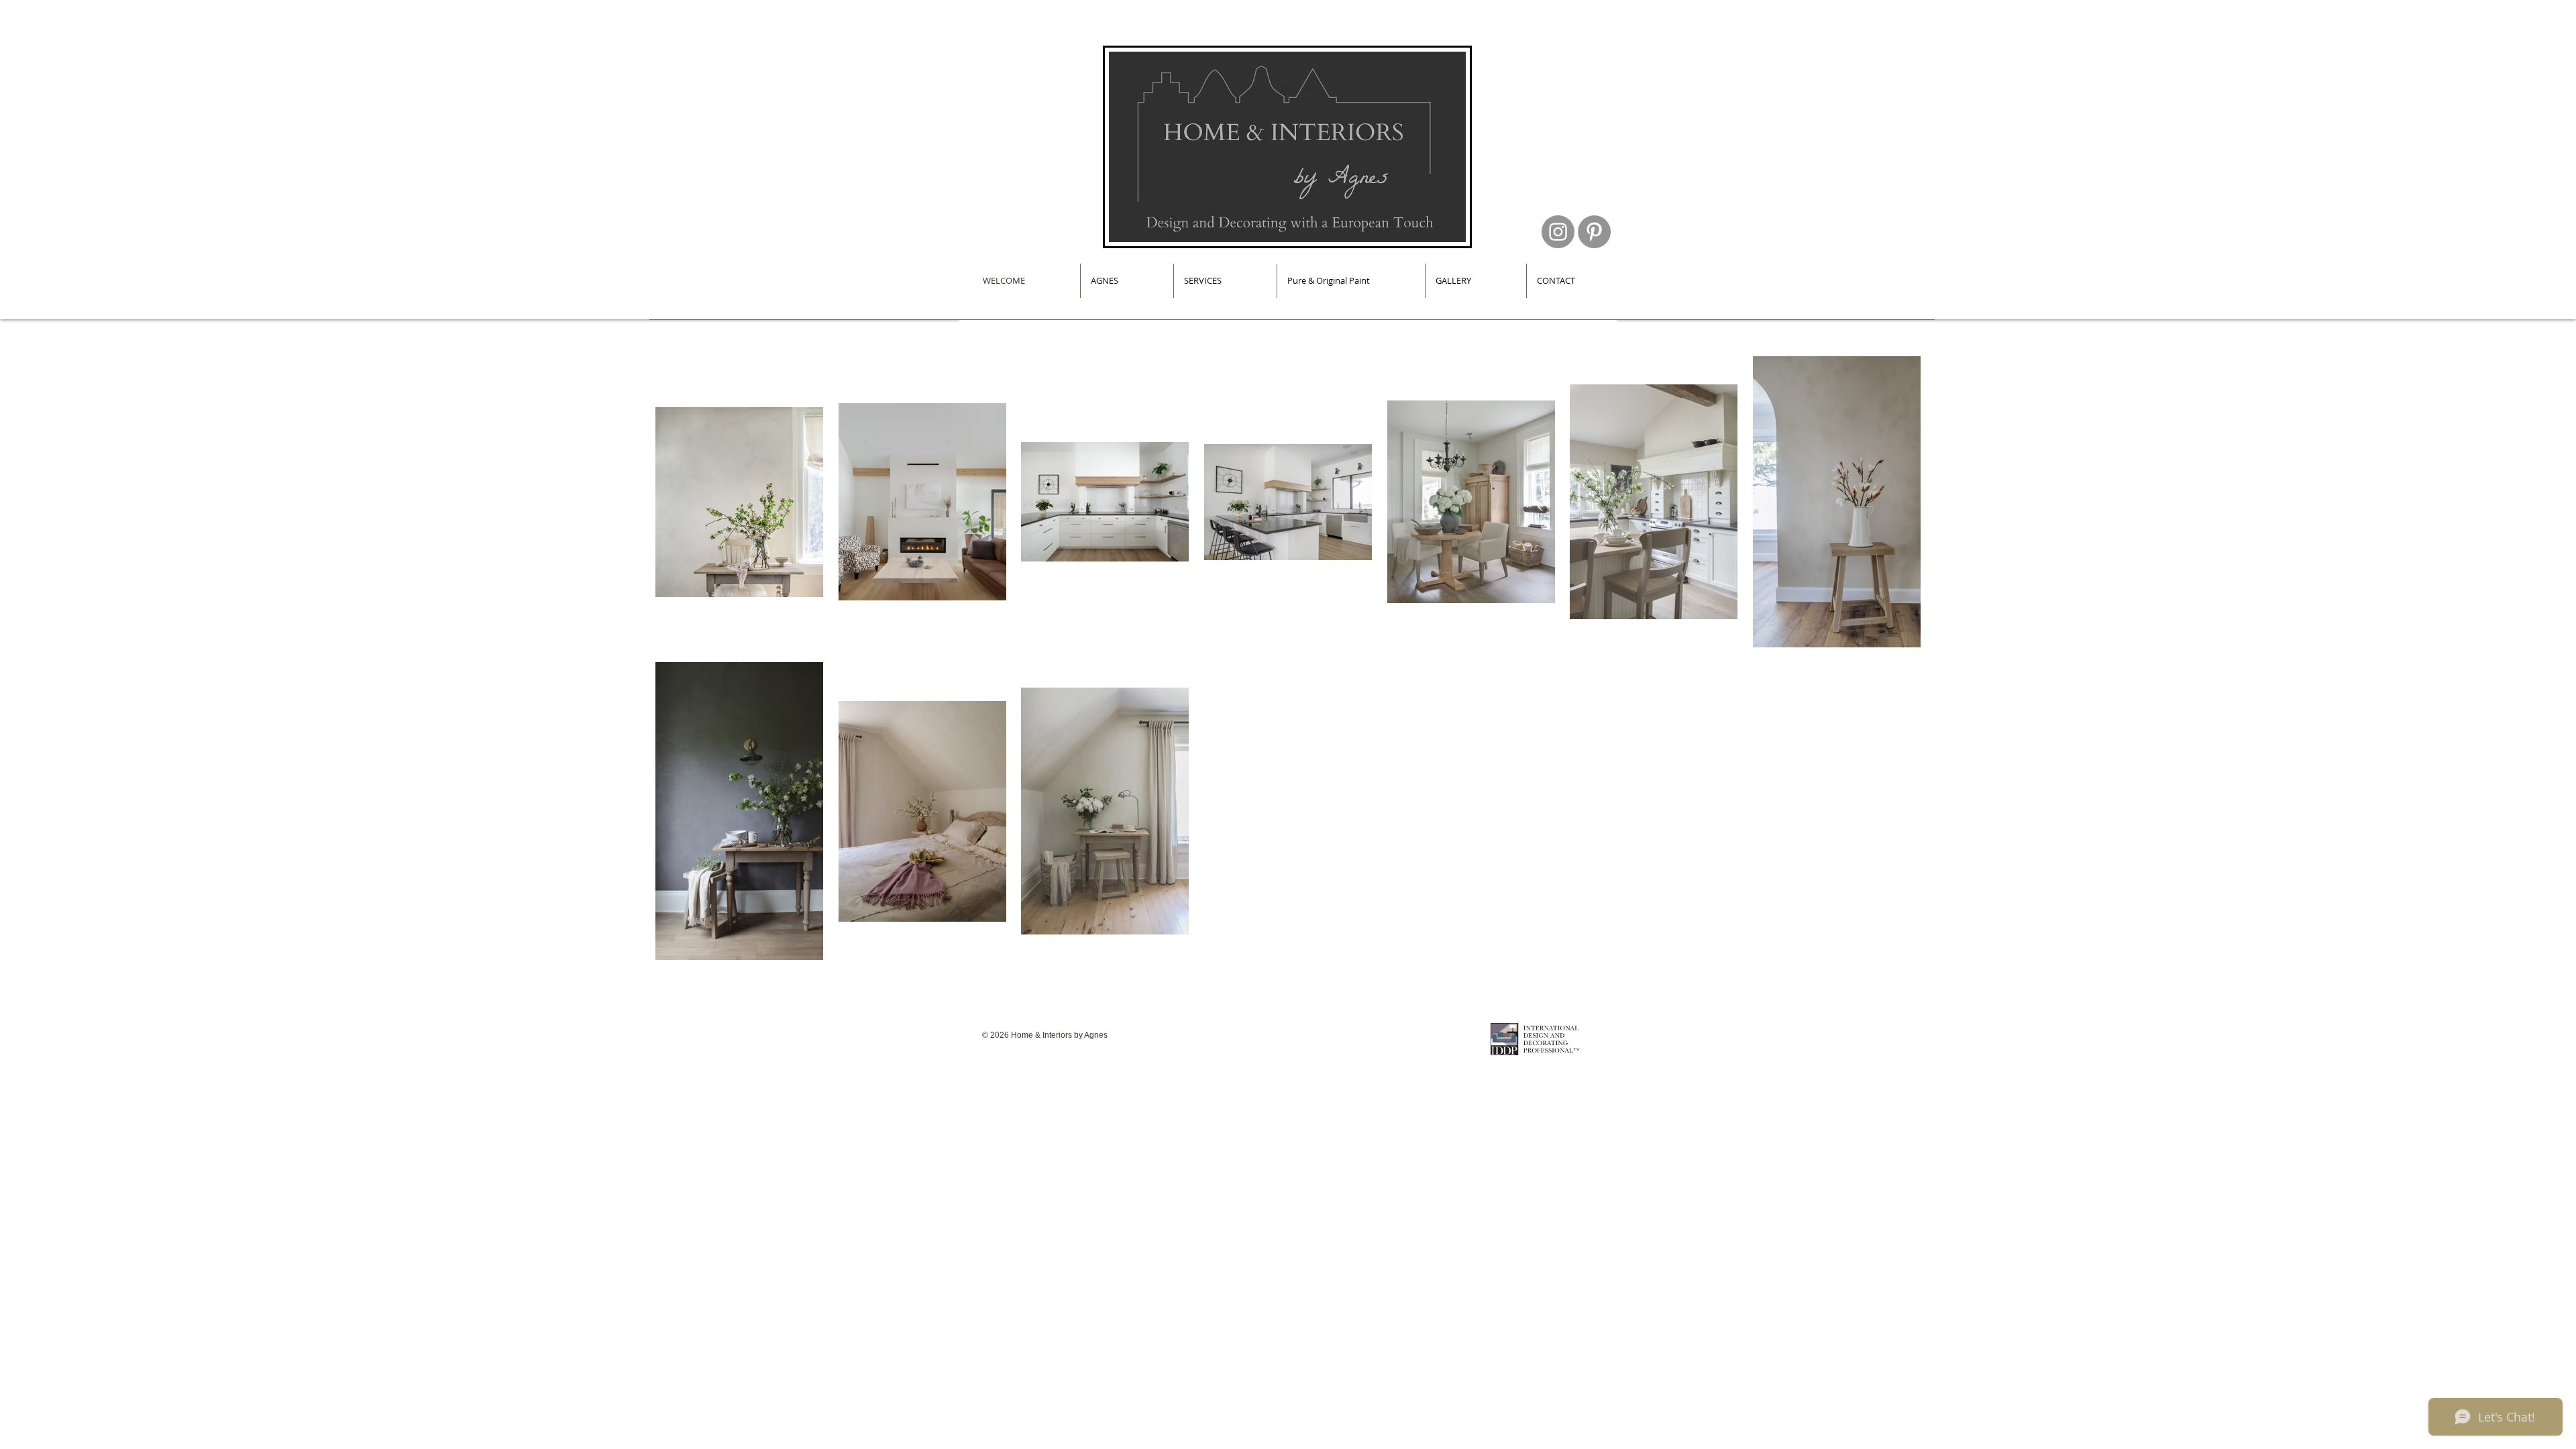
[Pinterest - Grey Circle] (1594, 232)
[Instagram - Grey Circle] (1558, 232)
